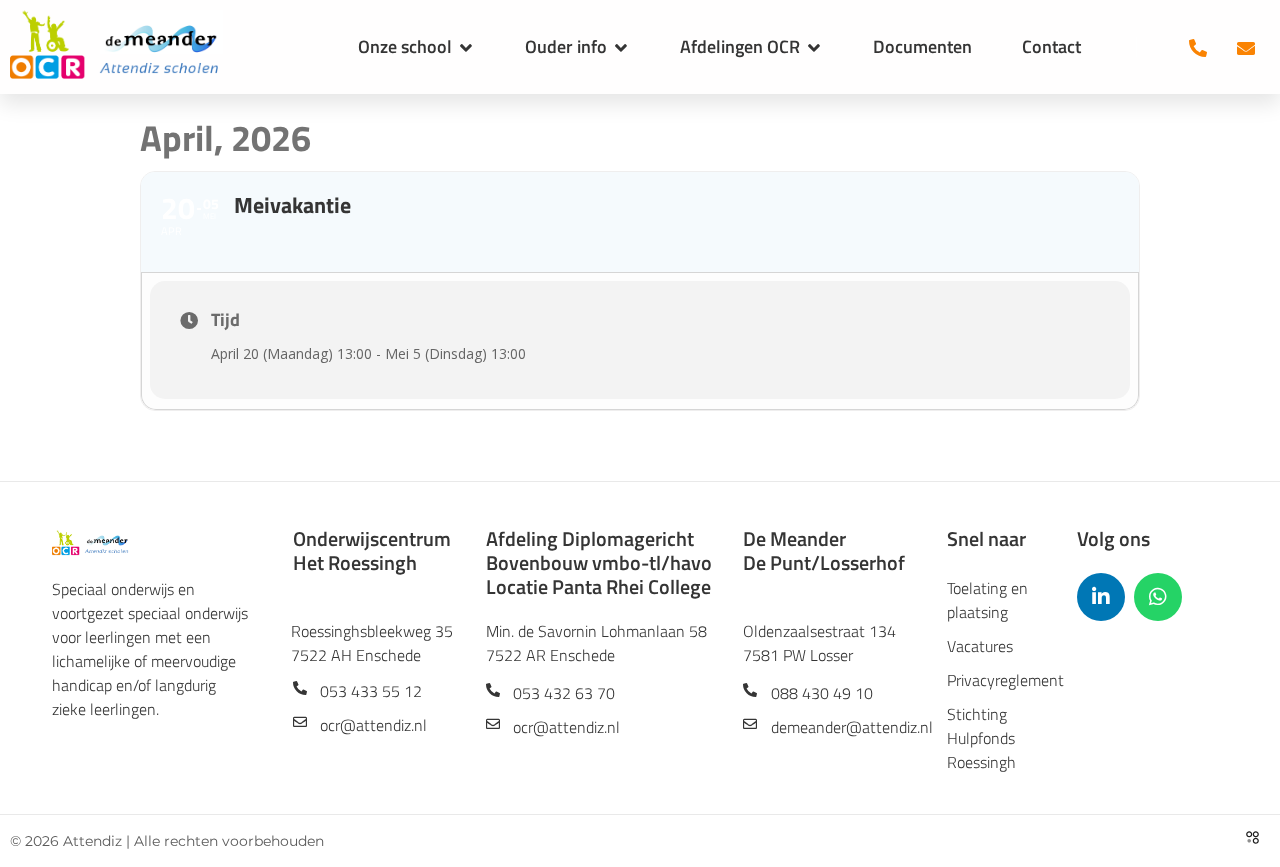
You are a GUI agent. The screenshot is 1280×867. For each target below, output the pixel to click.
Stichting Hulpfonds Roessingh (981, 738)
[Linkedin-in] (1101, 597)
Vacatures (980, 646)
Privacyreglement (997, 680)
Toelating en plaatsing (987, 600)
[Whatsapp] (1158, 597)
